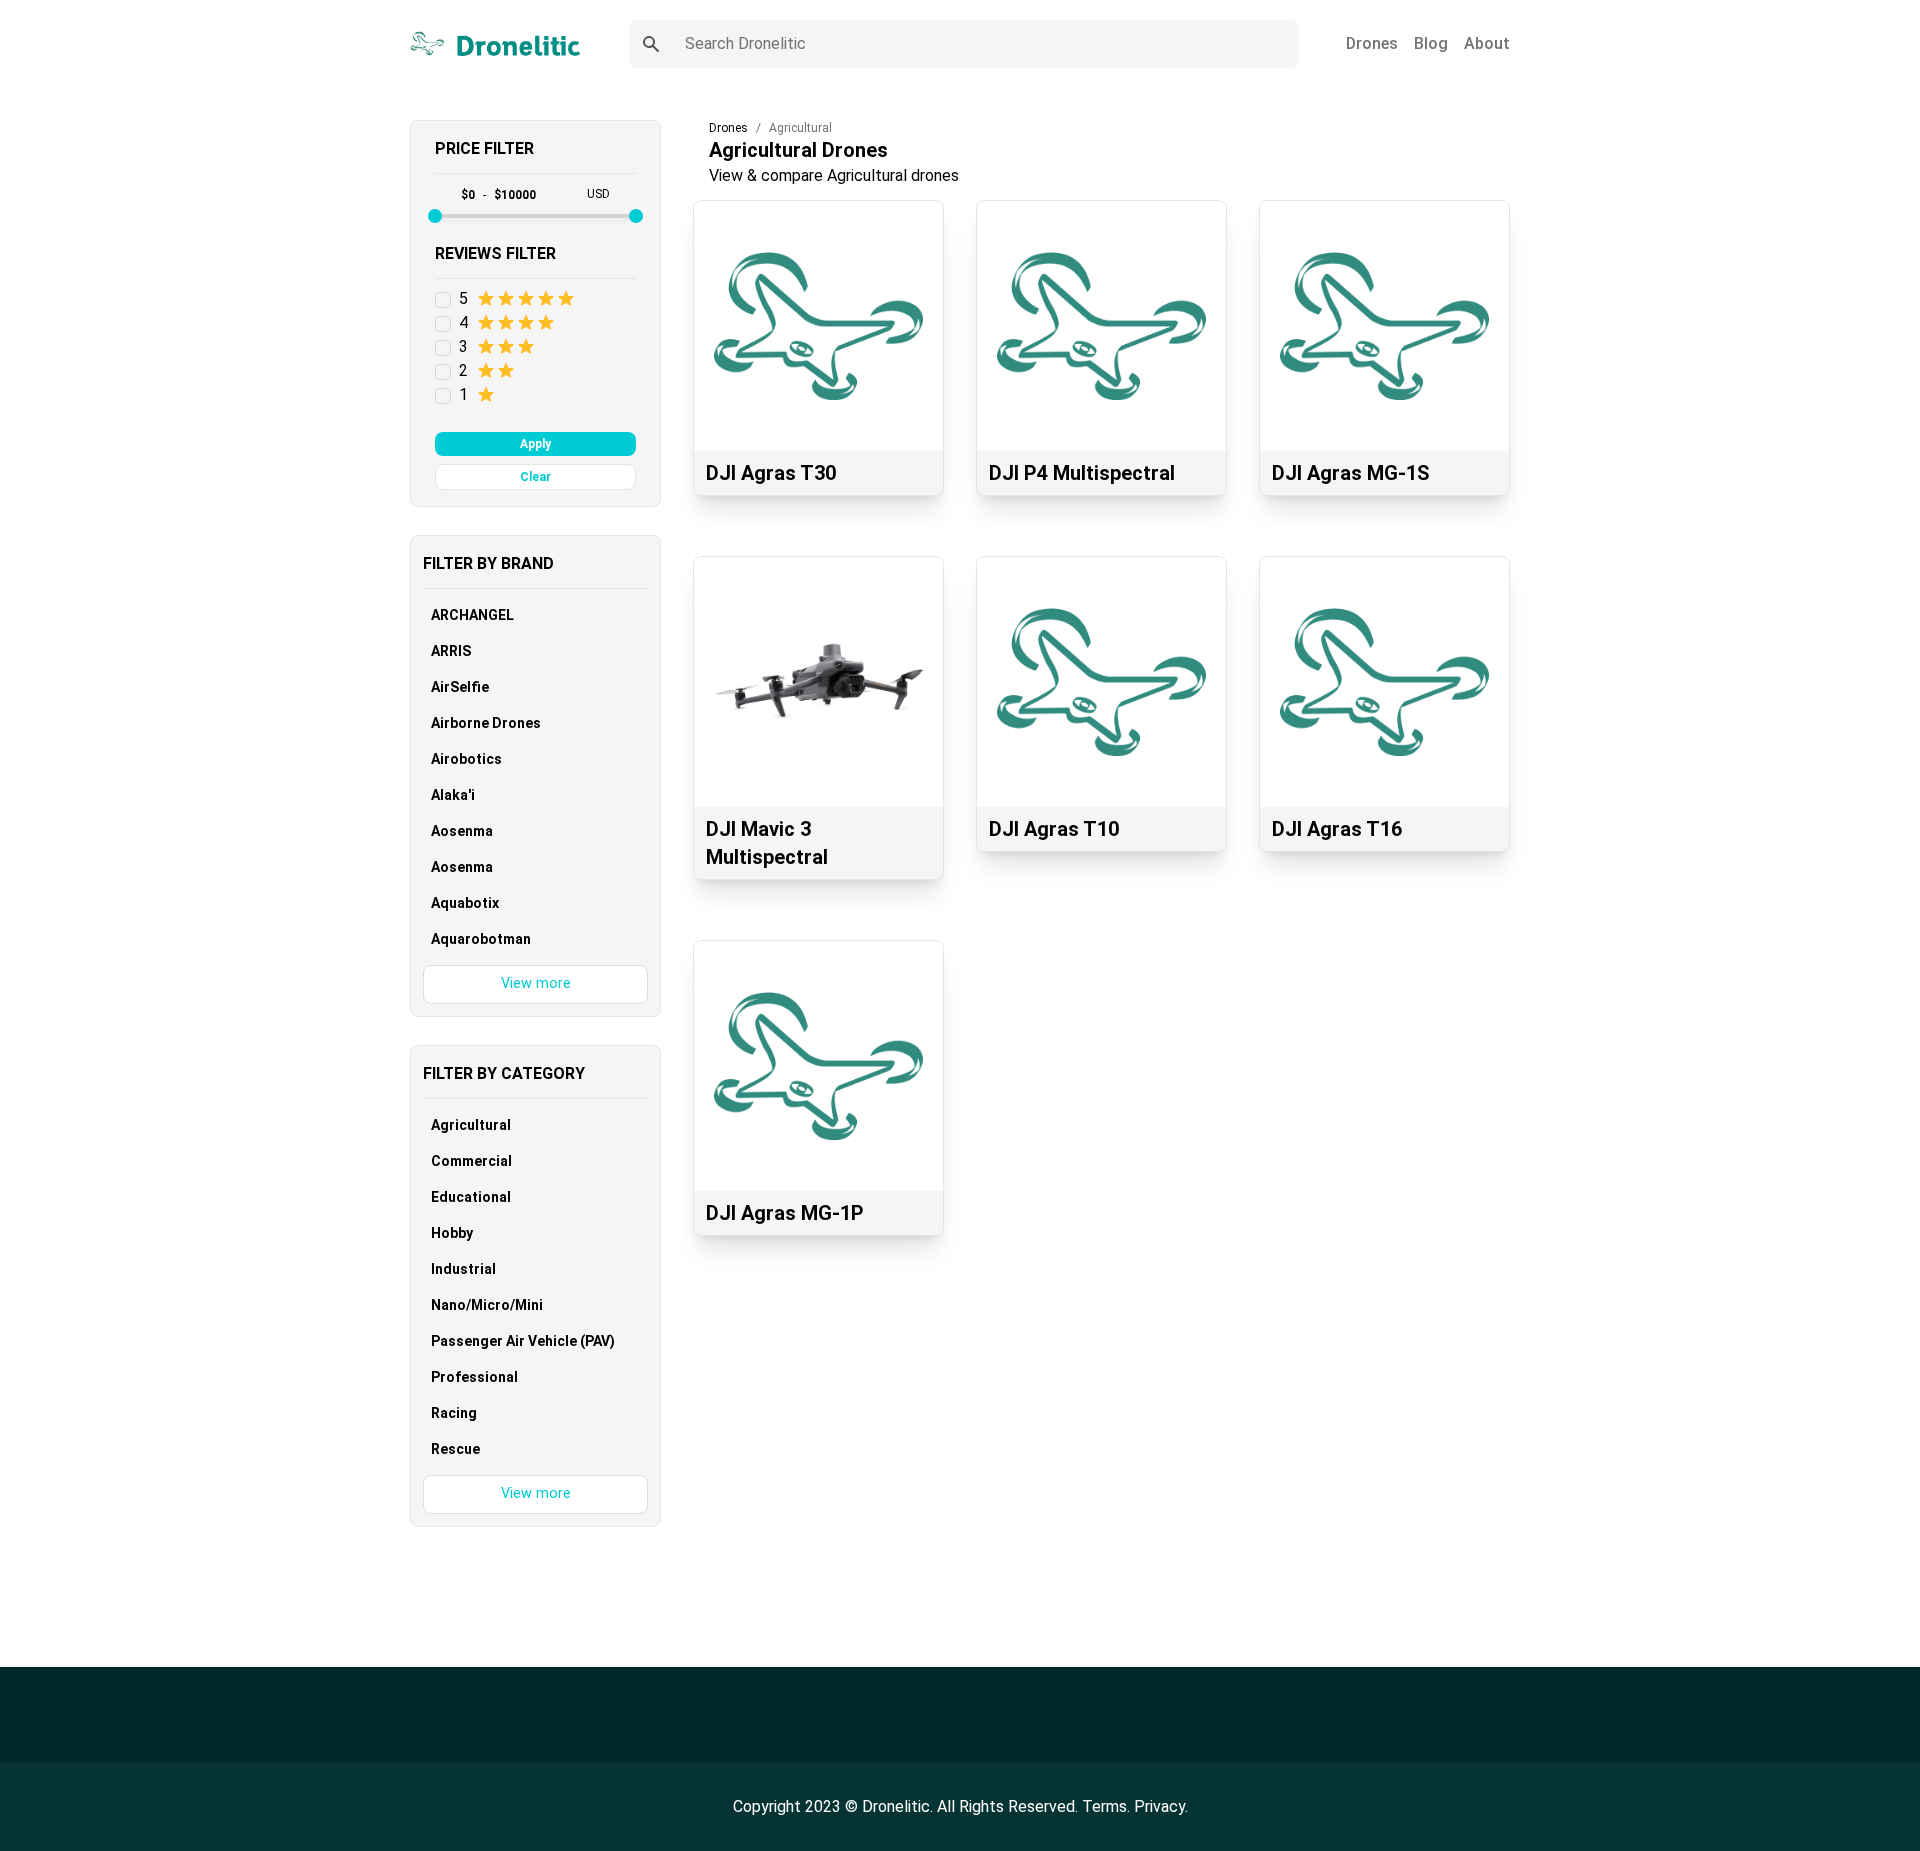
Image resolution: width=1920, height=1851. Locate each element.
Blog (1431, 43)
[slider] (435, 216)
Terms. (1108, 1806)
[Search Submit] (651, 44)
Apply (535, 444)
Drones (1372, 43)
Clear (535, 477)
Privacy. (1161, 1806)
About (1487, 43)
